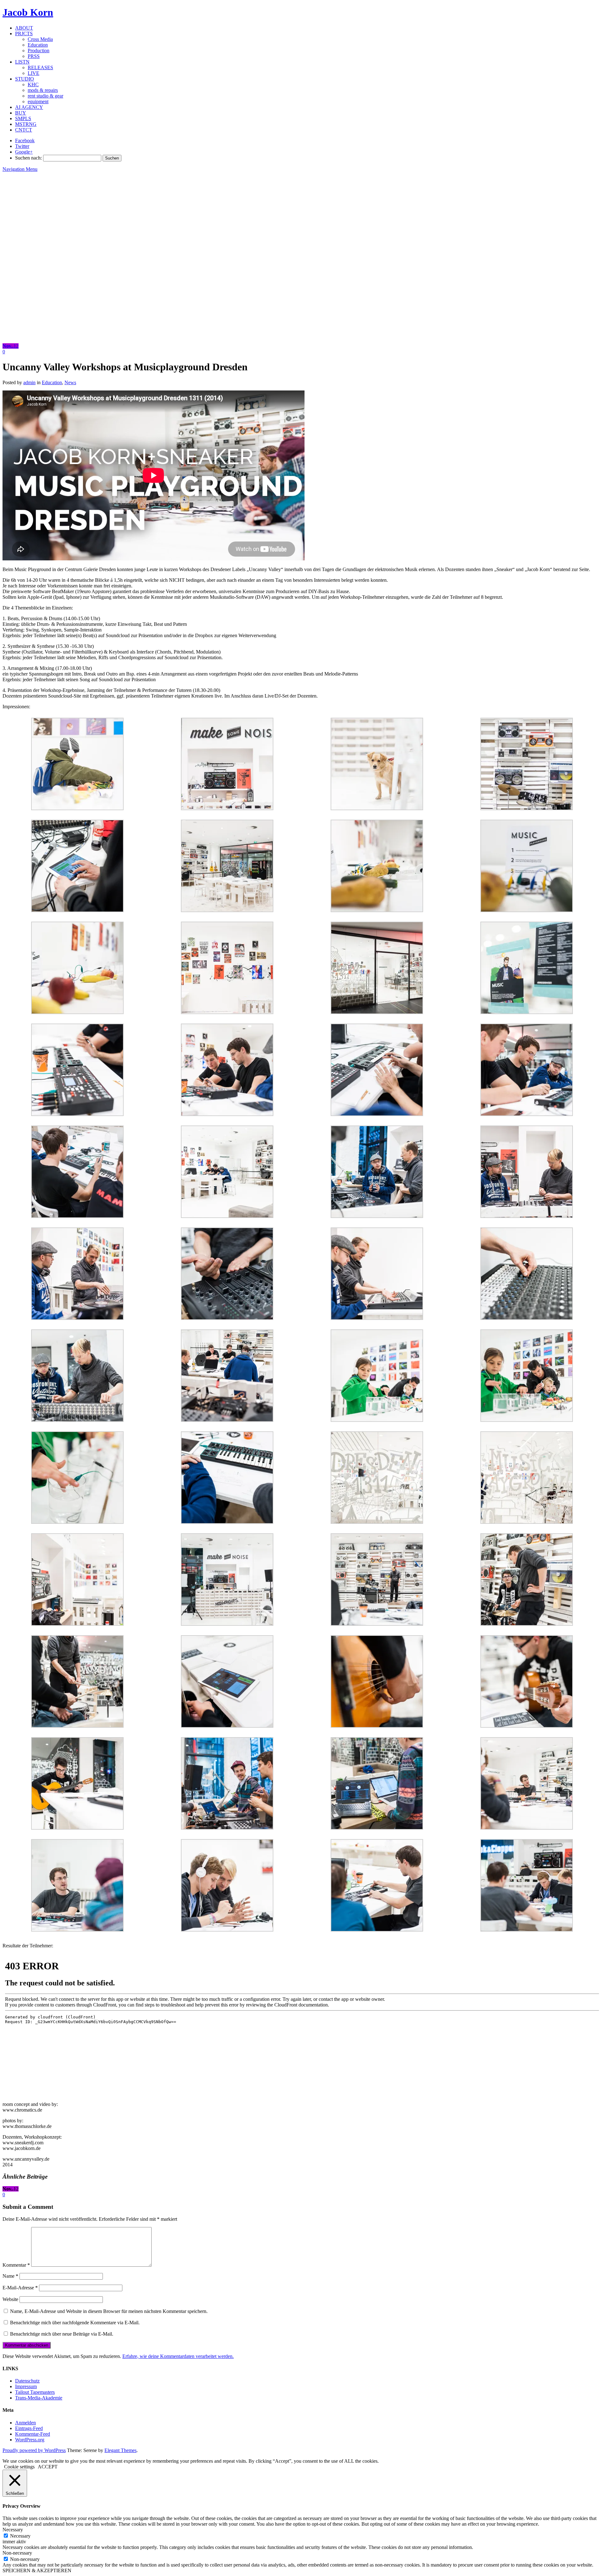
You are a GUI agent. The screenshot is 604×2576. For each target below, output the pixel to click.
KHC (33, 84)
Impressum (26, 2386)
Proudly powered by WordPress (34, 2450)
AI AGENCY (29, 107)
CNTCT (24, 130)
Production (39, 51)
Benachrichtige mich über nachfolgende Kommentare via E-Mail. (75, 2323)
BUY (21, 113)
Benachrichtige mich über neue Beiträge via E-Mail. (62, 2334)
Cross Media (40, 39)
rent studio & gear (45, 96)
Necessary (20, 2536)
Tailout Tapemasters (35, 2392)
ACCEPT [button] (48, 2467)
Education (38, 45)
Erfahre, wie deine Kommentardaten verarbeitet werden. (178, 2356)
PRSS (34, 56)
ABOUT (24, 28)
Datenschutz (27, 2381)
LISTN (22, 62)
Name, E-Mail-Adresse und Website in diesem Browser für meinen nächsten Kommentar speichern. (109, 2311)
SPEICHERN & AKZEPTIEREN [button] (37, 2570)
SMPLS (23, 118)
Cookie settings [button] (19, 2467)
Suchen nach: (28, 158)
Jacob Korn (28, 12)
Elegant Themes (120, 2450)
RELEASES (40, 67)
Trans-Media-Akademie (39, 2398)
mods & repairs (43, 90)
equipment (38, 101)
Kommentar (16, 2265)
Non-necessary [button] (17, 2553)
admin (29, 382)
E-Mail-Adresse (20, 2288)
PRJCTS (24, 34)
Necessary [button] (13, 2530)
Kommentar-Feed (33, 2434)
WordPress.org (30, 2440)
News (70, 382)
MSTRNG (26, 124)
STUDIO (25, 79)
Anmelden (25, 2423)
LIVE (34, 73)
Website (10, 2299)
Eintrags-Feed (29, 2428)
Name (10, 2276)
